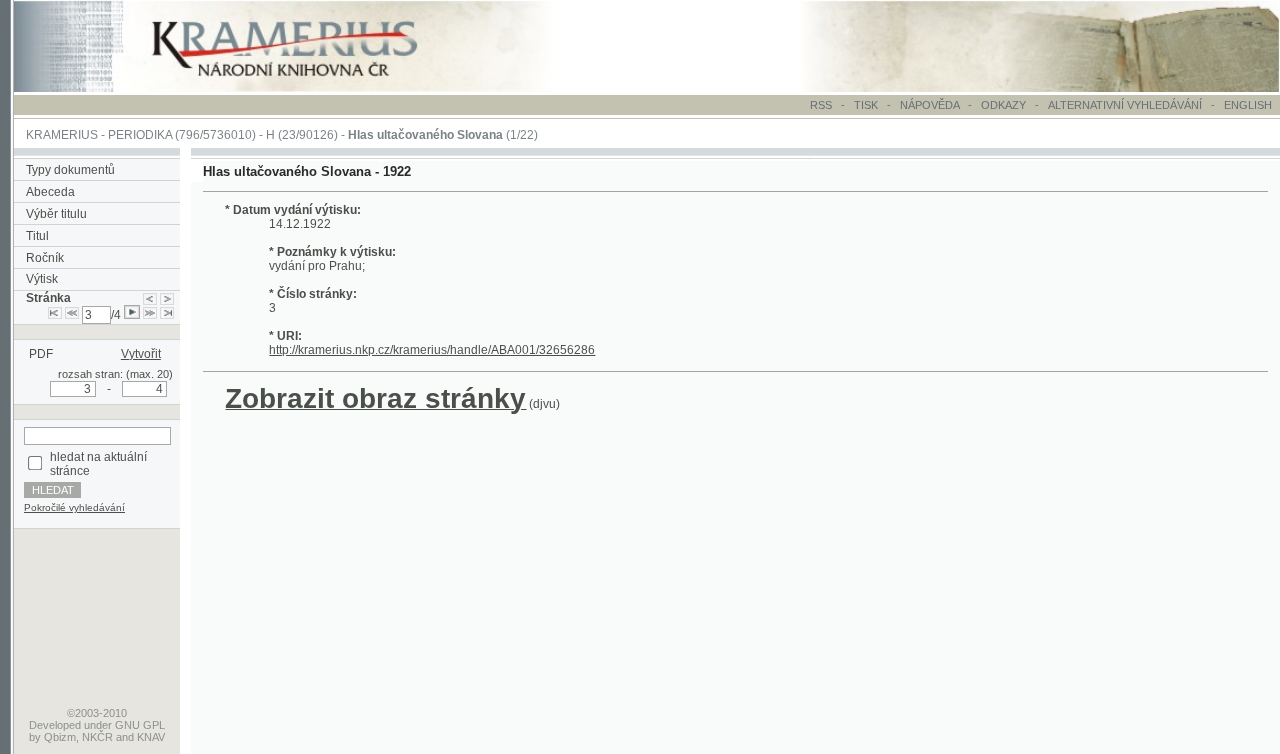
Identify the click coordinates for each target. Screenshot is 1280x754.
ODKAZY (1003, 105)
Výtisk (42, 279)
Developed (55, 725)
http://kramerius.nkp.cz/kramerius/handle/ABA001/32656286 (432, 350)
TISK (867, 105)
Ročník (45, 258)
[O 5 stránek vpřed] (150, 315)
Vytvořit (141, 354)
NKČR (97, 737)
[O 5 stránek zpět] (72, 315)
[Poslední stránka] (167, 315)
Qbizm (60, 737)
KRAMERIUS (62, 135)
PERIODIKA (140, 135)
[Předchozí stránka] (150, 298)
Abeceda (50, 192)
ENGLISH (1248, 105)
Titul (37, 236)
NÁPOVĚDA (929, 105)
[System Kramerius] (307, 88)
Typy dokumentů (70, 170)
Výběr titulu (56, 214)
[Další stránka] (167, 298)
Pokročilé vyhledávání (74, 507)
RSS (821, 105)
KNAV (151, 737)
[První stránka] (55, 315)
